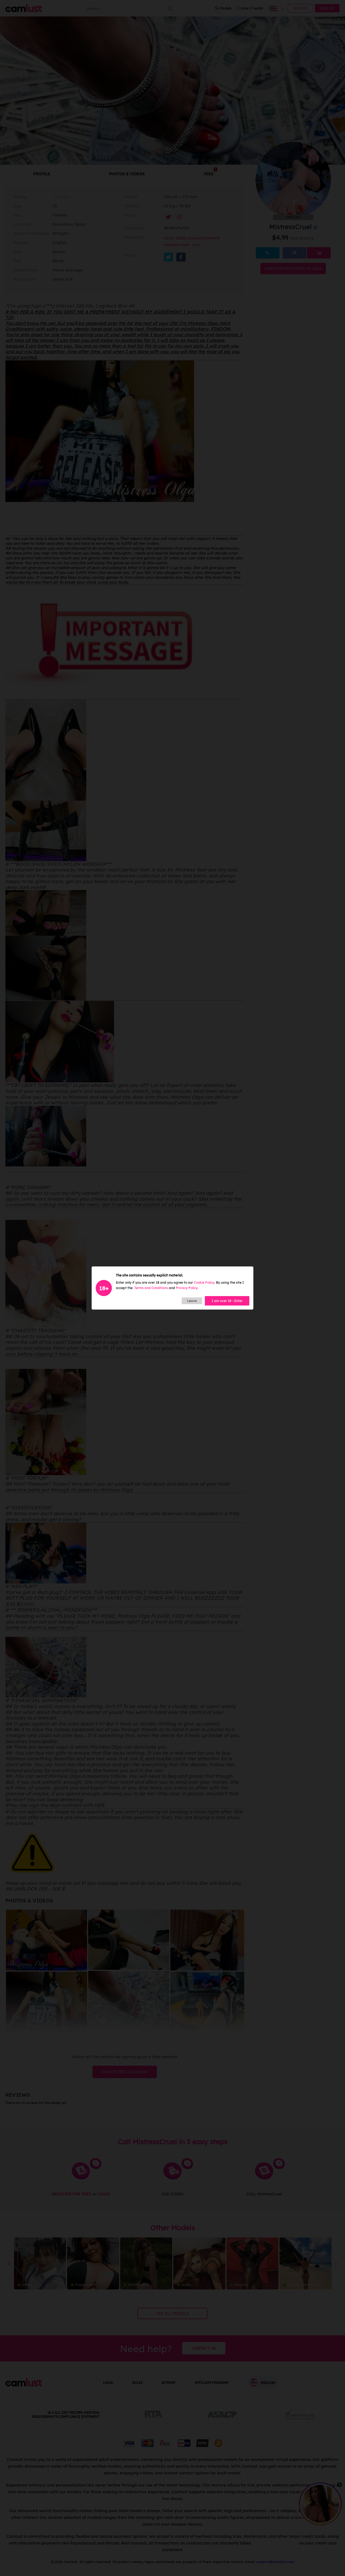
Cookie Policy (204, 1282)
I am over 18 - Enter (227, 1301)
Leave (192, 1301)
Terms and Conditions (151, 1288)
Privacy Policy (187, 1288)
